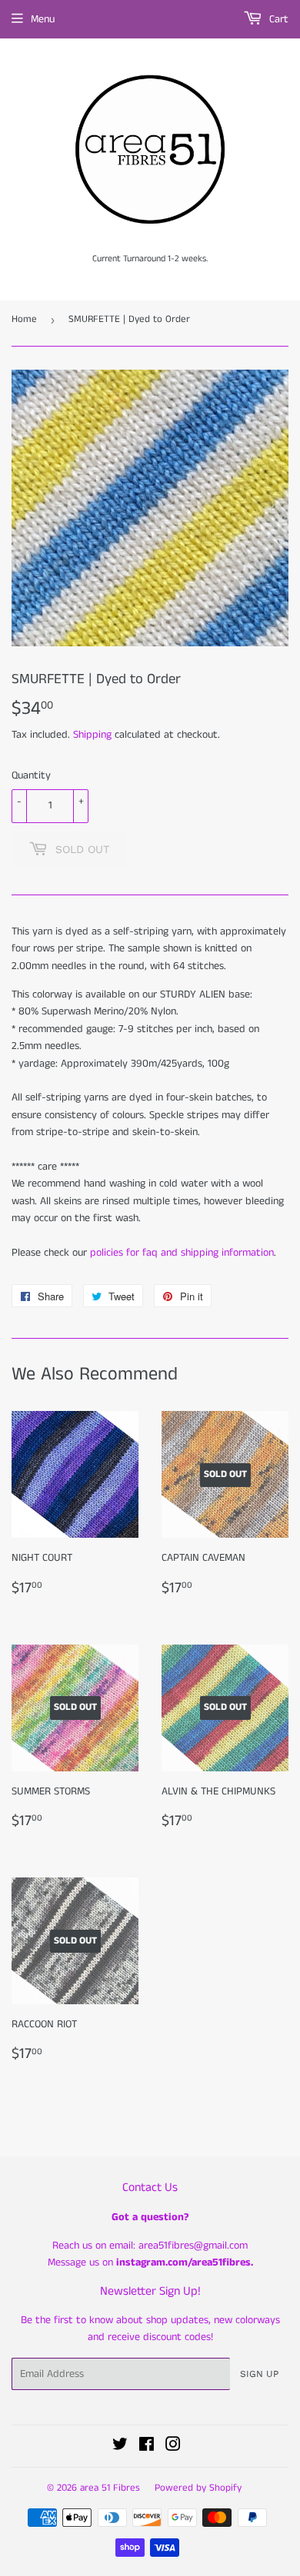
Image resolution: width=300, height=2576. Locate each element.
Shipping (92, 735)
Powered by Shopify (198, 2488)
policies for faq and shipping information (182, 1253)
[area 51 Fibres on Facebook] (147, 2447)
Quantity (31, 775)
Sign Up (259, 2374)
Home (24, 319)
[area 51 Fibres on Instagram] (173, 2447)
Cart (277, 19)
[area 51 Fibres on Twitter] (120, 2447)
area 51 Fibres (110, 2488)
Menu (43, 19)
